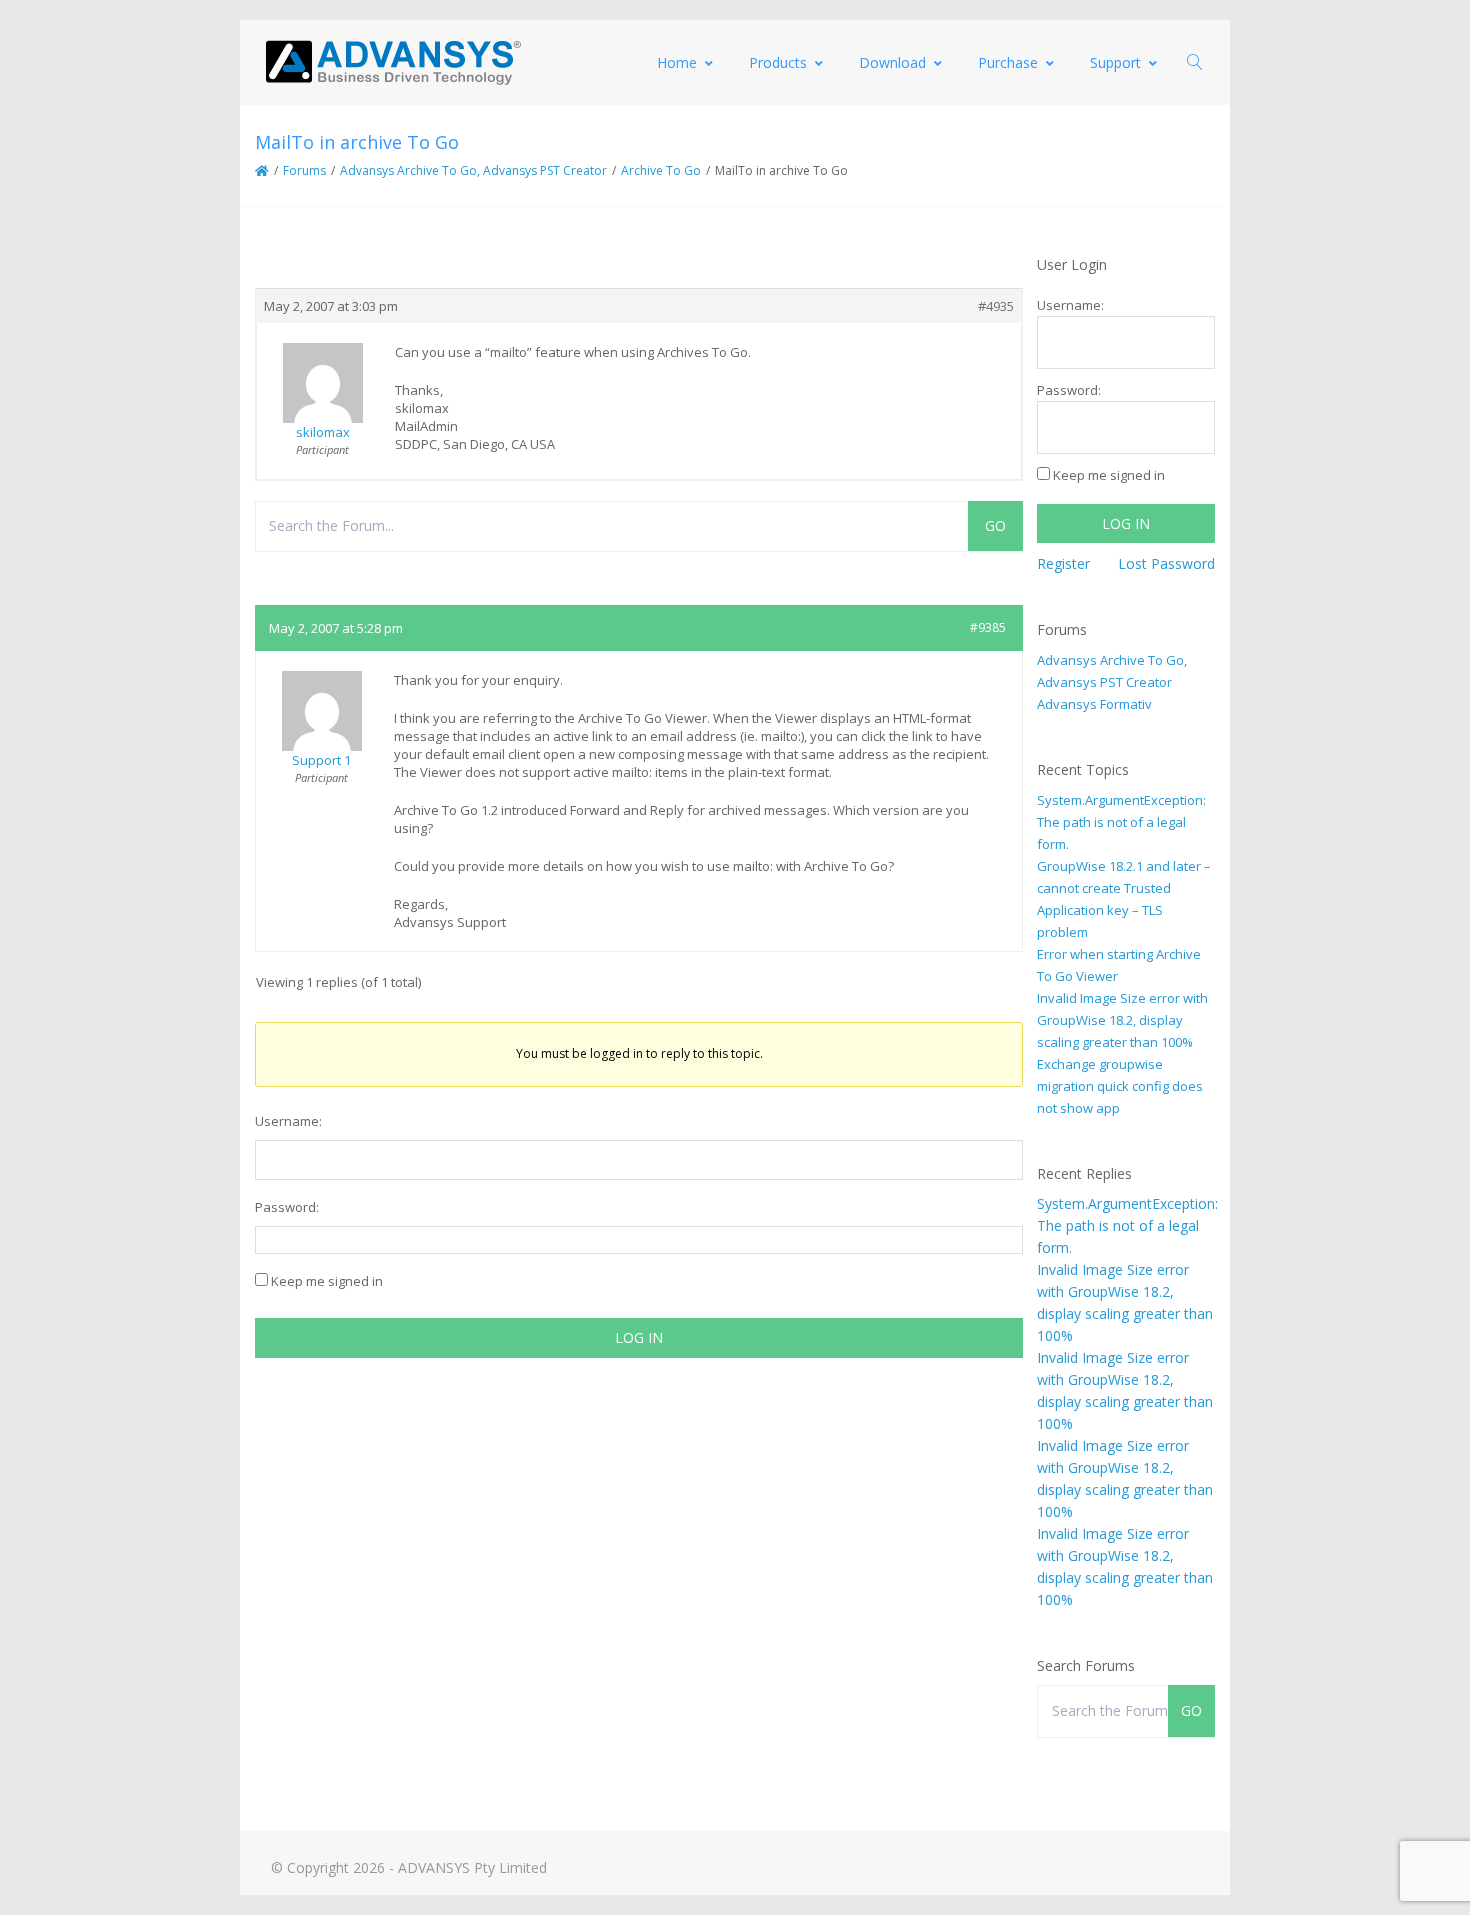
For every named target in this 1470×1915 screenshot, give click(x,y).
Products (778, 62)
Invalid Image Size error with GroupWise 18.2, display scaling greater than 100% (1122, 1020)
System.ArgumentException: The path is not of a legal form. (1121, 822)
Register (1063, 563)
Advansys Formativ (1094, 704)
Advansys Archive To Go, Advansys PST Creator (473, 170)
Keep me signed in (327, 1281)
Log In (639, 1337)
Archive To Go (661, 170)
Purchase (1008, 62)
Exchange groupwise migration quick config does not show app (1120, 1086)
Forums (304, 170)
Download (892, 62)
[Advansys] (393, 62)
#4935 (996, 306)
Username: (288, 1121)
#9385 (988, 627)
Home (677, 62)
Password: (287, 1207)
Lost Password (1166, 563)
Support (1115, 62)
